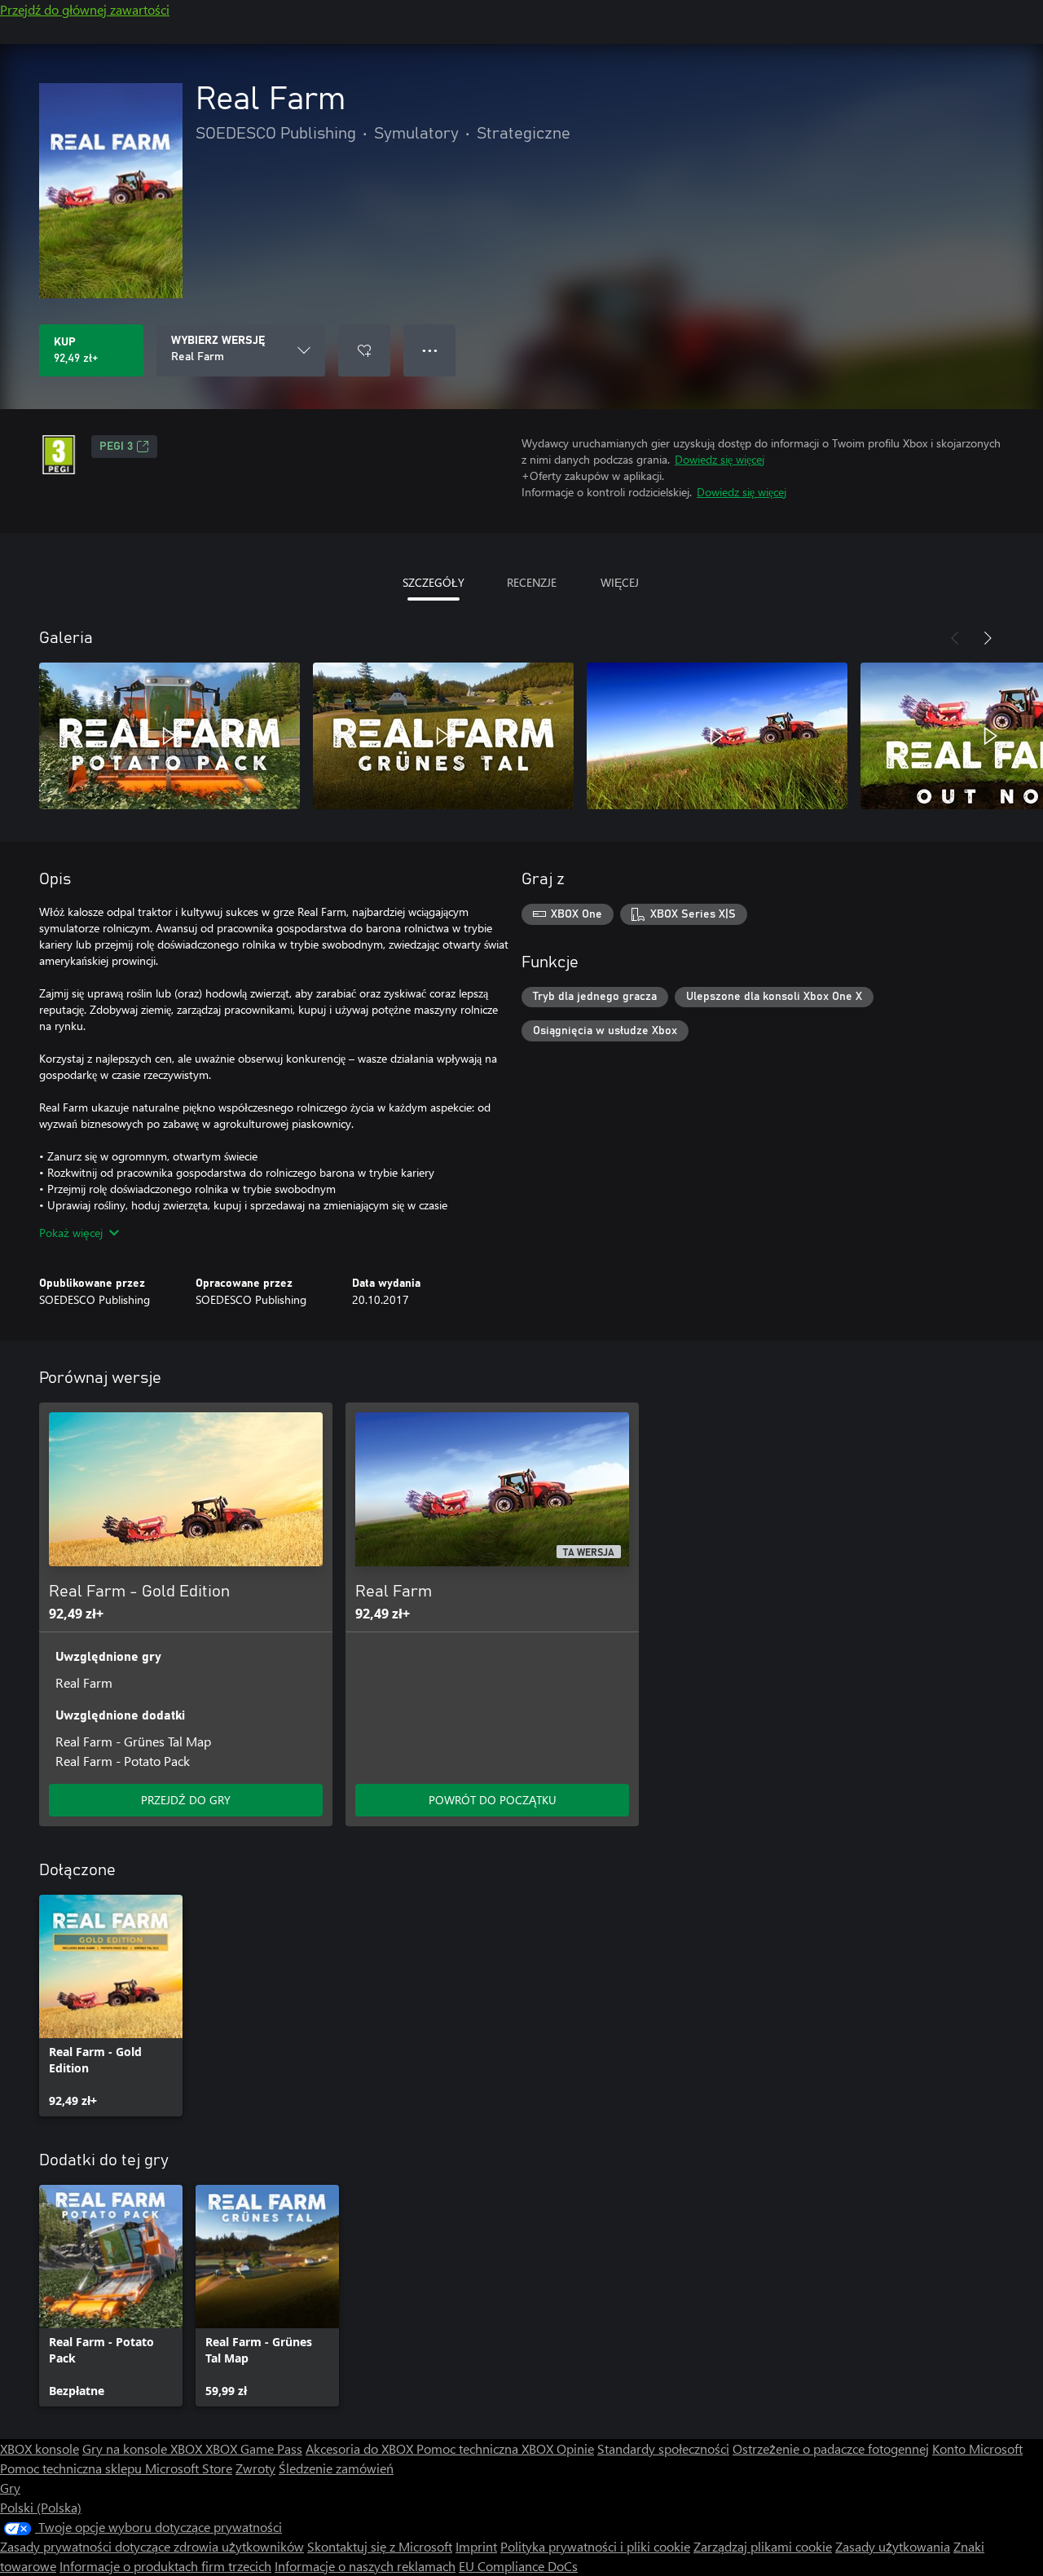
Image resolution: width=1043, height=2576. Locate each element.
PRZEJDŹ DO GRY (186, 1800)
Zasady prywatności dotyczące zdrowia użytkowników (152, 2546)
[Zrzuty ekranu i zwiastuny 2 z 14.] (443, 736)
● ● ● (430, 350)
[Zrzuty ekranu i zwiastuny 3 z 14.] (717, 736)
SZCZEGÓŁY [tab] (433, 582)
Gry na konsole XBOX (144, 2448)
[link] (111, 2006)
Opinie (575, 2448)
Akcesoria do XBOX (361, 2448)
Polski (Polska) (41, 2507)
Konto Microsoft (977, 2448)
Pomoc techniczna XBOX (486, 2448)
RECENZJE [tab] (532, 582)
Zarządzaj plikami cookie (763, 2546)
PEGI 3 (116, 447)
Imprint (476, 2546)
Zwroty (255, 2468)
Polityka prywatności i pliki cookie (595, 2546)
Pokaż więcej (71, 1233)
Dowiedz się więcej (720, 459)
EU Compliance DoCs (518, 2566)
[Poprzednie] (955, 638)
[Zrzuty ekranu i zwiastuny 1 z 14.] (169, 736)
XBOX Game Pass (254, 2448)
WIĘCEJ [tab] (620, 582)
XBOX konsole (40, 2448)
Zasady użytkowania (893, 2546)
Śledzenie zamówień (336, 2468)
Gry (10, 2488)
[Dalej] (988, 638)
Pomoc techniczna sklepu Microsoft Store (116, 2468)
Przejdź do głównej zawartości (85, 9)
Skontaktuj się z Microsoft (380, 2546)
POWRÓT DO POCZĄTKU (493, 1800)
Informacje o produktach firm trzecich (165, 2566)
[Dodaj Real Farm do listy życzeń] (364, 350)
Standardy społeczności (663, 2448)
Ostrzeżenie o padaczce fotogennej (831, 2448)
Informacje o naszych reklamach (365, 2566)
